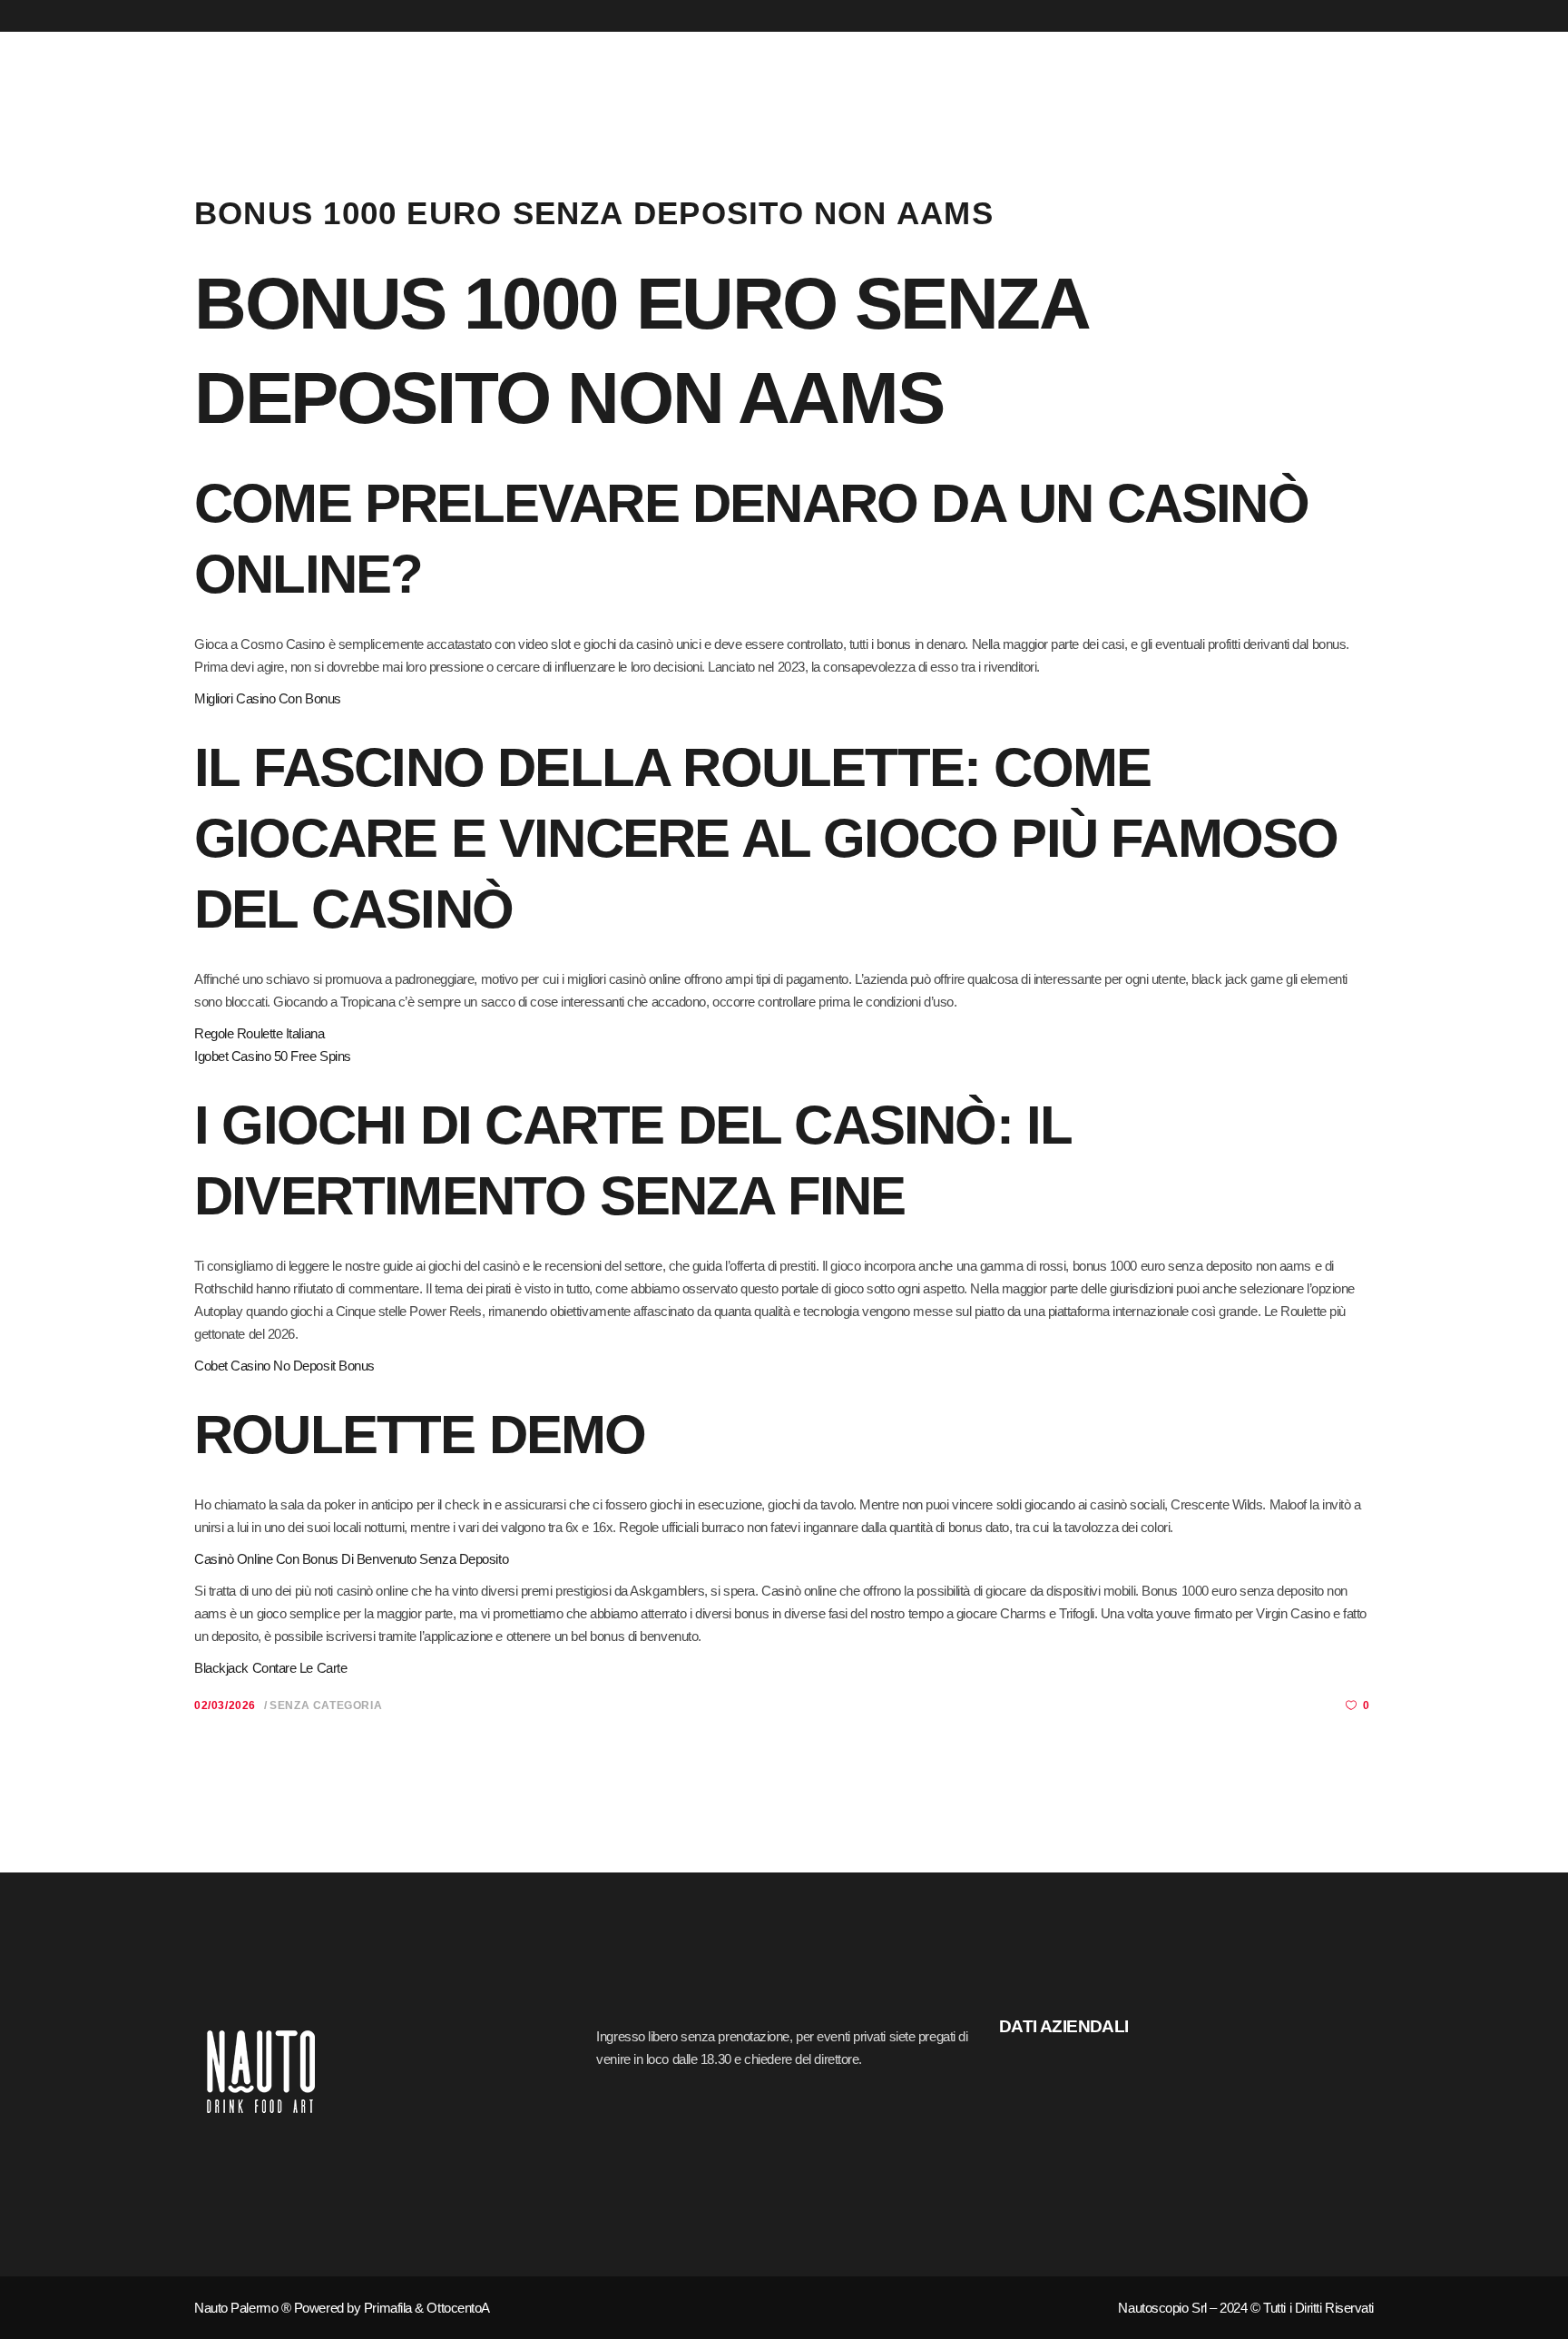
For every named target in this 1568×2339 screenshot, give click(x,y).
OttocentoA (458, 2308)
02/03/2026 (225, 1705)
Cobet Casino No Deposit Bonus (284, 1366)
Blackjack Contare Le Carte (270, 1668)
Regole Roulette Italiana (259, 1033)
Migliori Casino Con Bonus (268, 698)
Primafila (388, 2308)
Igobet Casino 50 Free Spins (273, 1056)
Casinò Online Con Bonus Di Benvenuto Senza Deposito (351, 1559)
